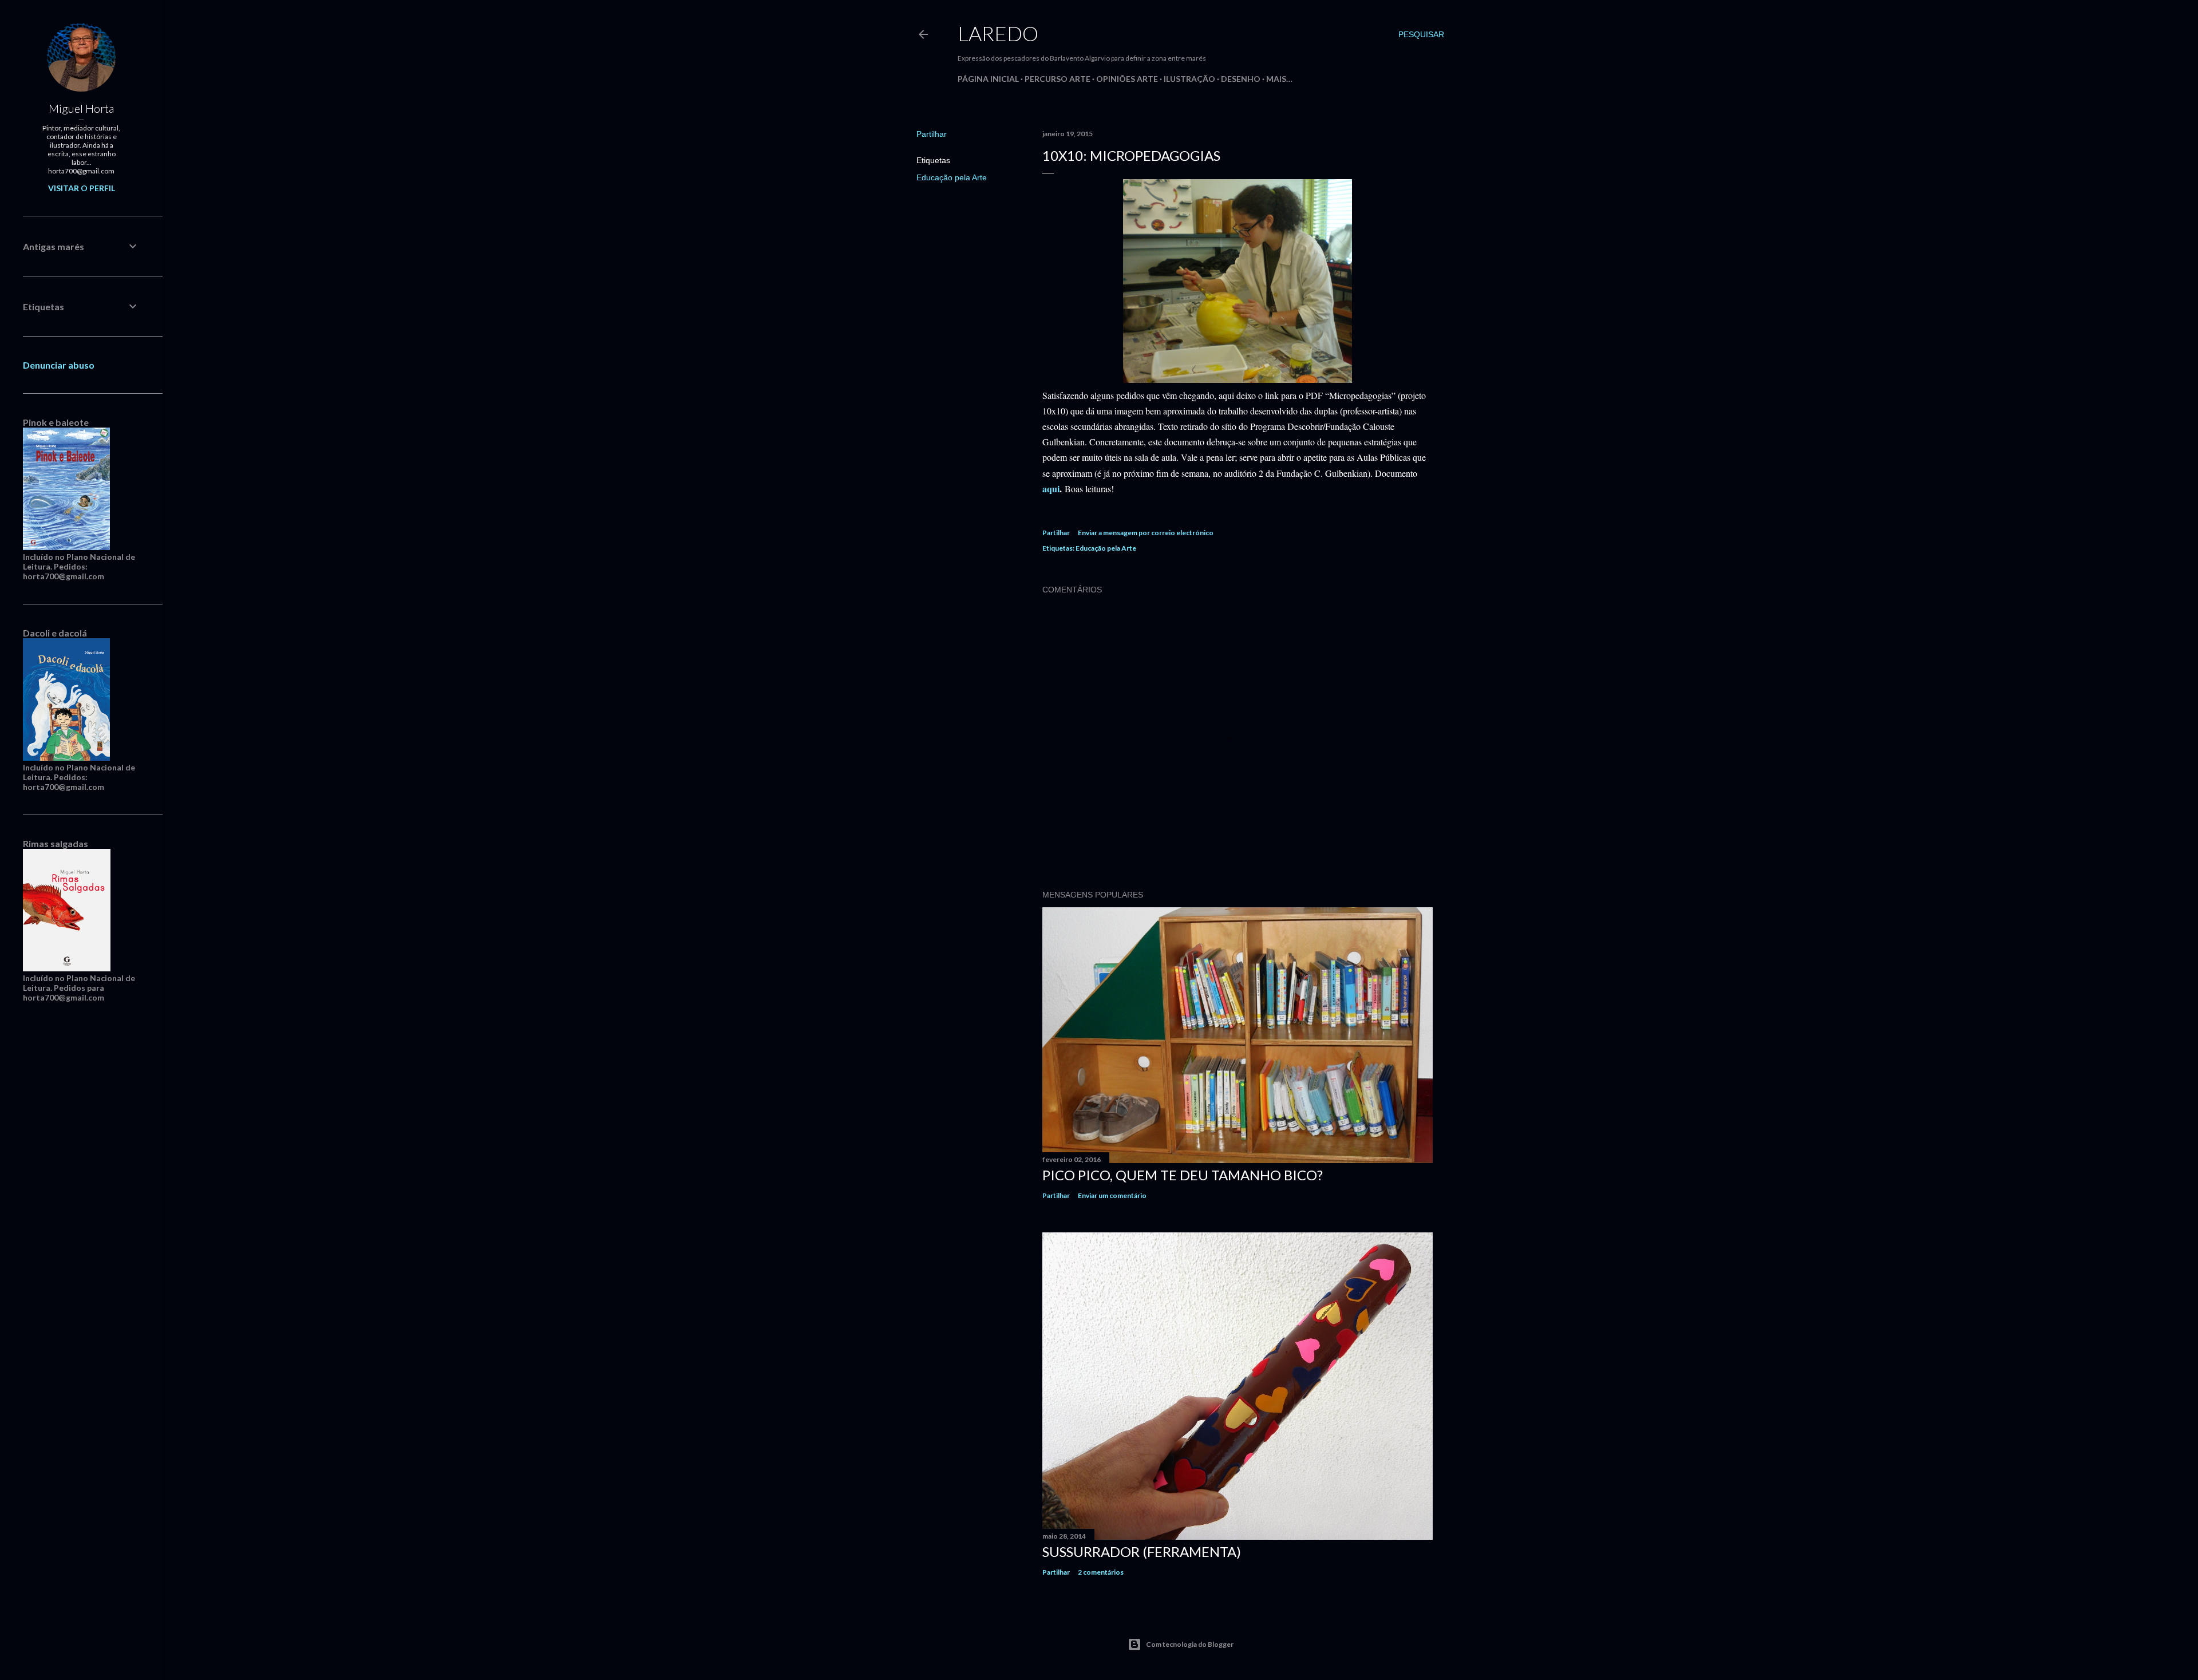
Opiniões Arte (1127, 79)
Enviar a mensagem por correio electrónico (1146, 533)
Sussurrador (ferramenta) (1142, 1551)
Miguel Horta (81, 108)
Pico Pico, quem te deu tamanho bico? (1183, 1175)
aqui (1051, 489)
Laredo (998, 33)
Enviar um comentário (1112, 1195)
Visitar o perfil (82, 188)
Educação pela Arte (952, 177)
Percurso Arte (1058, 79)
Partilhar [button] (932, 134)
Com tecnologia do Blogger (1190, 1644)
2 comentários (1101, 1572)
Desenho (1241, 79)
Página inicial (988, 79)
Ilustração (1189, 79)
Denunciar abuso (59, 365)
